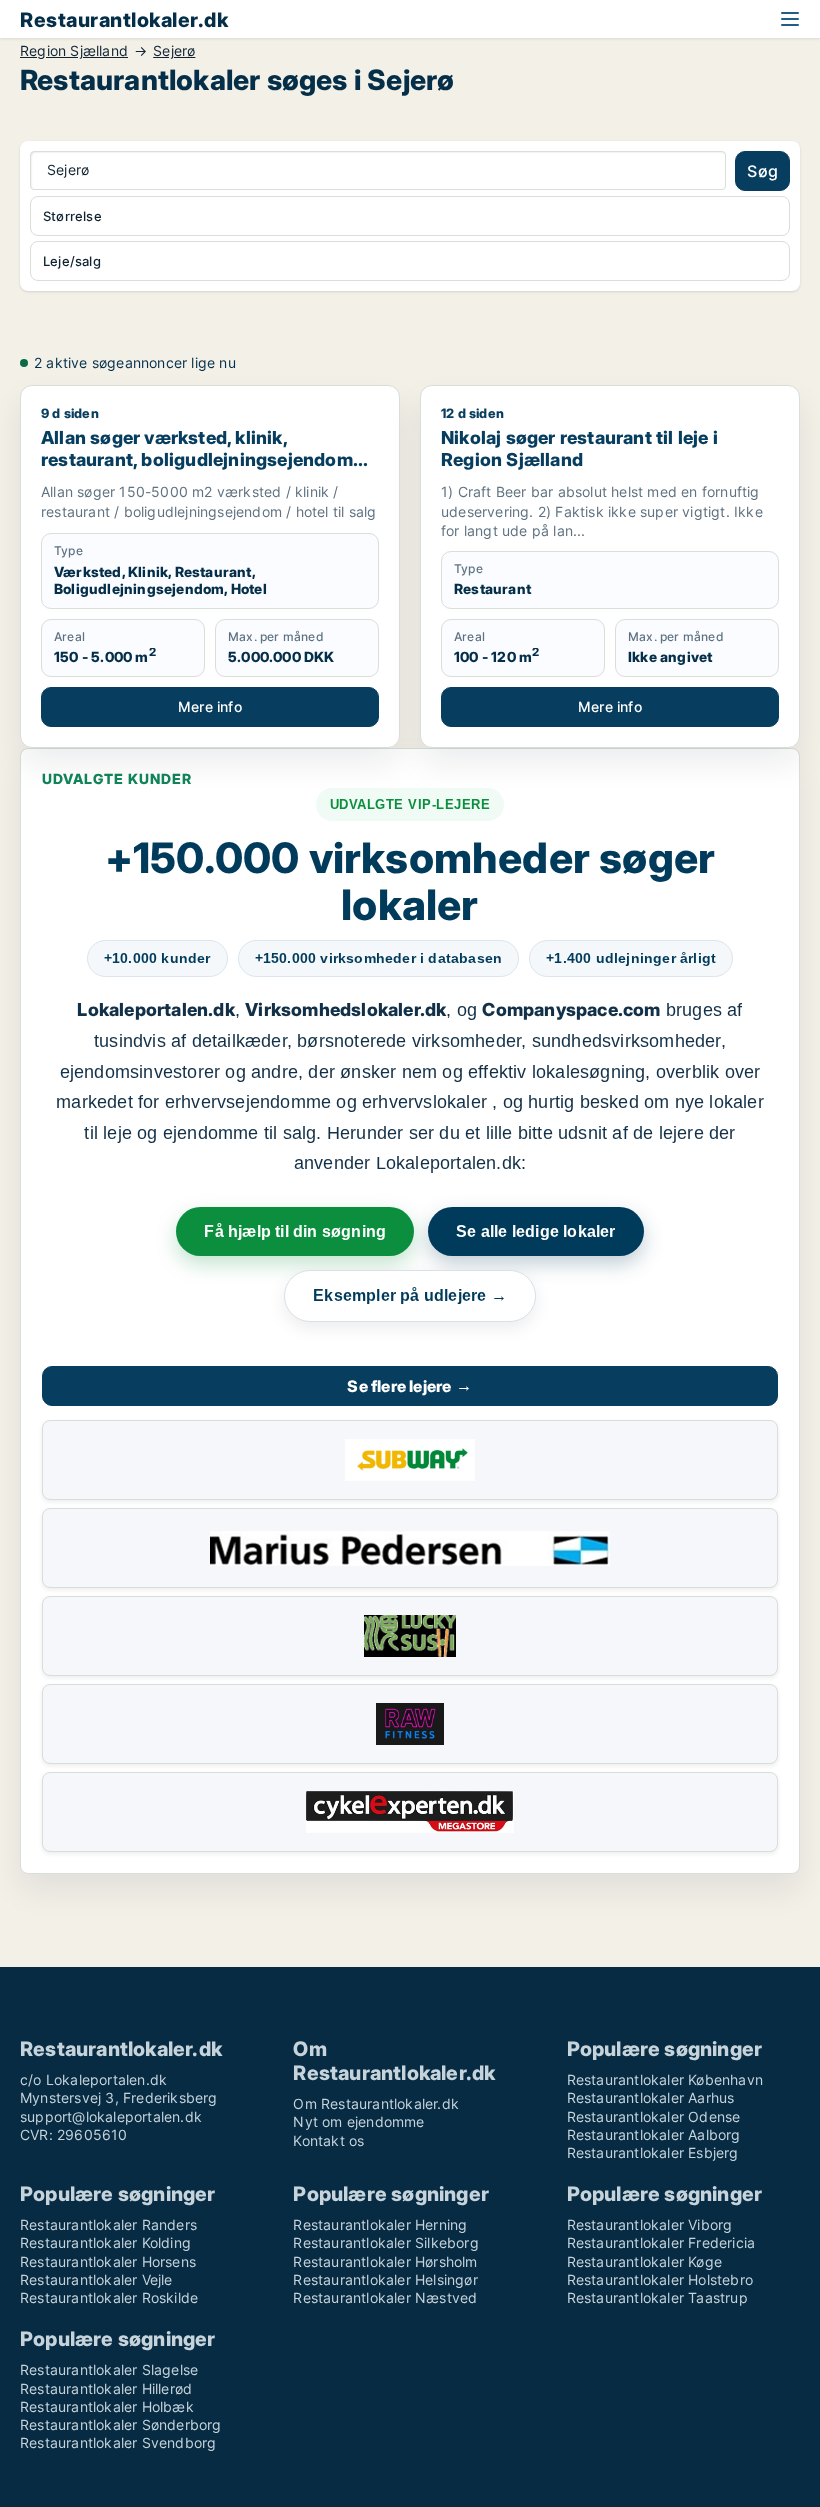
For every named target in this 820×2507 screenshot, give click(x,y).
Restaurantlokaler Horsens (108, 2261)
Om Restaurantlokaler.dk (376, 2103)
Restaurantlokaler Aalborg (654, 2134)
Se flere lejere (409, 1386)
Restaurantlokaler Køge (644, 2261)
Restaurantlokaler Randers (108, 2224)
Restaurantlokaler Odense (654, 2116)
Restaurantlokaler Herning (380, 2224)
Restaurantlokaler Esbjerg (653, 2152)
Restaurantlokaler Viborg (650, 2224)
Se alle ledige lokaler (535, 1231)
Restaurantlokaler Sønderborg (121, 2424)
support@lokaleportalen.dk (111, 2116)
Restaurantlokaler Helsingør (385, 2279)
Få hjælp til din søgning (295, 1231)
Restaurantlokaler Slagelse (109, 2369)
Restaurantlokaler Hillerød (106, 2388)
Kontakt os (328, 2140)
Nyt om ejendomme (358, 2121)
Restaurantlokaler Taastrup (657, 2297)
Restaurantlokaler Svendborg (118, 2442)
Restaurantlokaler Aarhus (651, 2097)
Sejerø (174, 51)
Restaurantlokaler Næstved (385, 2297)
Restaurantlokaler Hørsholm (385, 2261)
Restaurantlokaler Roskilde (109, 2297)
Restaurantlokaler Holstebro (660, 2279)
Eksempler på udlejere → (410, 1295)
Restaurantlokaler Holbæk (107, 2406)
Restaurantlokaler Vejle (96, 2279)
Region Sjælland (74, 51)
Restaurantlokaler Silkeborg (385, 2242)
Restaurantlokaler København (665, 2079)
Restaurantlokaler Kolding (105, 2242)
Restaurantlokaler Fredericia (661, 2242)
